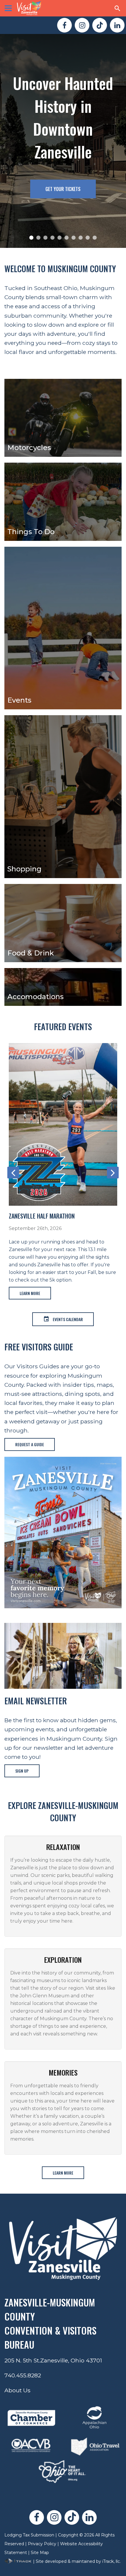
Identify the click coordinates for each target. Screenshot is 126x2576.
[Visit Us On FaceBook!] (64, 25)
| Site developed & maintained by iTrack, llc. (76, 2561)
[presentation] (13, 1173)
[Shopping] (63, 796)
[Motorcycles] (63, 417)
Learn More (30, 1213)
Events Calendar (68, 1319)
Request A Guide (30, 1444)
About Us (17, 2390)
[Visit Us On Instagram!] (82, 25)
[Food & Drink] (63, 923)
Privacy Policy (42, 2544)
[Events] (63, 628)
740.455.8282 (23, 2375)
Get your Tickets (63, 189)
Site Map (40, 2553)
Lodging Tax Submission (29, 2535)
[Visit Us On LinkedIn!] (117, 25)
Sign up (22, 1771)
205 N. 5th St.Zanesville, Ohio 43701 (53, 2360)
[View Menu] (8, 8)
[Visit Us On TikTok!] (100, 25)
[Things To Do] (63, 501)
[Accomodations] (63, 986)
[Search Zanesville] (118, 8)
